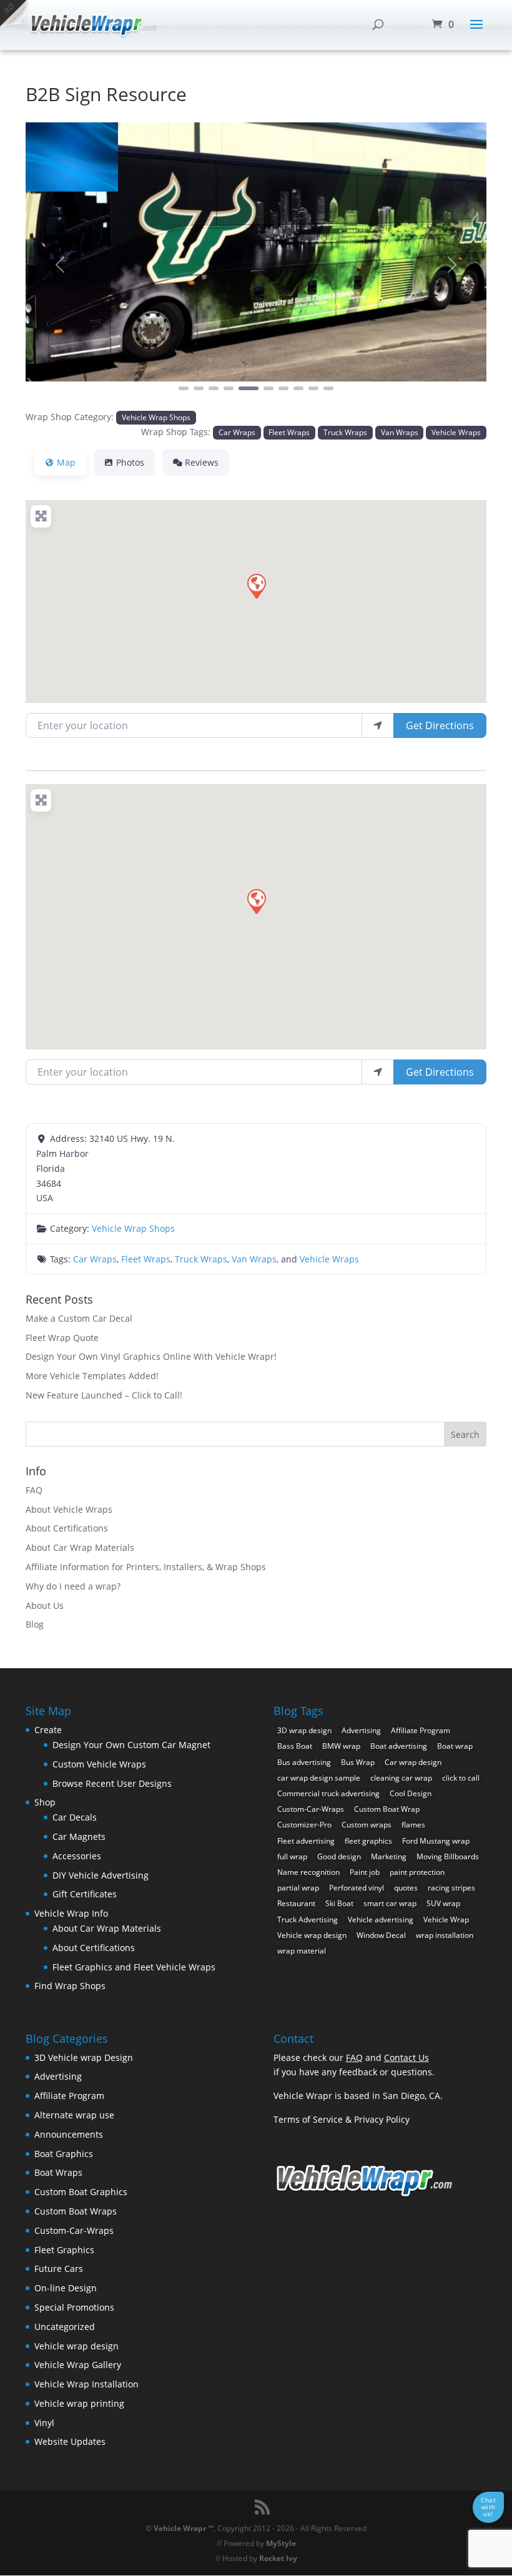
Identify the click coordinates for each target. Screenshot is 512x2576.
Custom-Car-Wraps (311, 1809)
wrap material (302, 1951)
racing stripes (451, 1888)
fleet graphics (368, 1841)
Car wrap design (413, 1762)
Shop (45, 1802)
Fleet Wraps (289, 432)
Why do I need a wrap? (73, 1586)
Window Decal (381, 1935)
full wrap (292, 1856)
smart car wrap (390, 1903)
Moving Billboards (448, 1856)
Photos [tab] (130, 462)
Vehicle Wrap (446, 1920)
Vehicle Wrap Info (71, 1913)
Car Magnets (79, 1836)
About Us (45, 1605)
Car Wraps (237, 432)
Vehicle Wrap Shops (156, 417)
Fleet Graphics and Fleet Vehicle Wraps (134, 1967)
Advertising (361, 1730)
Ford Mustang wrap (436, 1841)
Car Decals (75, 1817)
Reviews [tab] (202, 462)
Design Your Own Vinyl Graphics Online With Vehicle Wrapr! (151, 1356)
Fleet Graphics (64, 2250)
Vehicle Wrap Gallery (78, 2365)
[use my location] (378, 725)
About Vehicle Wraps (69, 1509)
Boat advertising (399, 1746)
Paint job (365, 1872)
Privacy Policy (382, 2119)
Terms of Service (308, 2119)
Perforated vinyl (357, 1888)
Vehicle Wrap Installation (86, 2384)
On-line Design (66, 2288)
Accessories (77, 1856)
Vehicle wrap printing (79, 2403)
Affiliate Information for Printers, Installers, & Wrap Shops (146, 1567)
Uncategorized (65, 2327)
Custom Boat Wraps (76, 2211)
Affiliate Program (421, 1730)
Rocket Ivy (278, 2558)
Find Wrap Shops (70, 1986)
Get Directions (440, 725)
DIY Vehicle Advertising (101, 1875)
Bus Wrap (358, 1762)
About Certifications (67, 1528)
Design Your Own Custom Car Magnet (131, 1745)
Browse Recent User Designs (112, 1783)
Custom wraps (367, 1825)
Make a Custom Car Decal (79, 1318)
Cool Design (411, 1793)
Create (48, 1730)
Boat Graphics (64, 2154)
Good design (339, 1856)
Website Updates (70, 2441)
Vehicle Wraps (456, 432)
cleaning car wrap (401, 1778)
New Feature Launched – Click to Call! (104, 1395)
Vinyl (44, 2423)
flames (413, 1825)
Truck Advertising (308, 1920)
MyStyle (281, 2543)
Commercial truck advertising (328, 1793)
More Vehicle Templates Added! (92, 1376)
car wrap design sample (319, 1778)
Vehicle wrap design (312, 1935)
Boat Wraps (58, 2172)
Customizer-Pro (304, 1825)
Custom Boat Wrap (387, 1809)
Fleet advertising (306, 1841)
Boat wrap (455, 1746)
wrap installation (445, 1935)
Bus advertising (304, 1762)
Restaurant (296, 1903)
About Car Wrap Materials (80, 1547)
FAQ (34, 1490)
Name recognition (308, 1872)
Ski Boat (339, 1903)
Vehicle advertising (381, 1920)
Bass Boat (295, 1746)
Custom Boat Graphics (81, 2192)
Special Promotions (74, 2307)
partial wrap (298, 1888)
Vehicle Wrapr (180, 2528)
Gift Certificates (85, 1894)
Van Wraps (400, 432)
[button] (60, 265)
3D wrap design (304, 1730)
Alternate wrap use (74, 2115)
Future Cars (59, 2269)
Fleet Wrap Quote (62, 1338)
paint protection (417, 1872)
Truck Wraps (345, 432)
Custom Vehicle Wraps (99, 1764)
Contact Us (406, 2057)
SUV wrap (443, 1903)
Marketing (389, 1856)
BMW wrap (341, 1746)
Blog (35, 1624)
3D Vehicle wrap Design (84, 2057)
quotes (406, 1888)
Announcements (69, 2134)
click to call (461, 1778)
